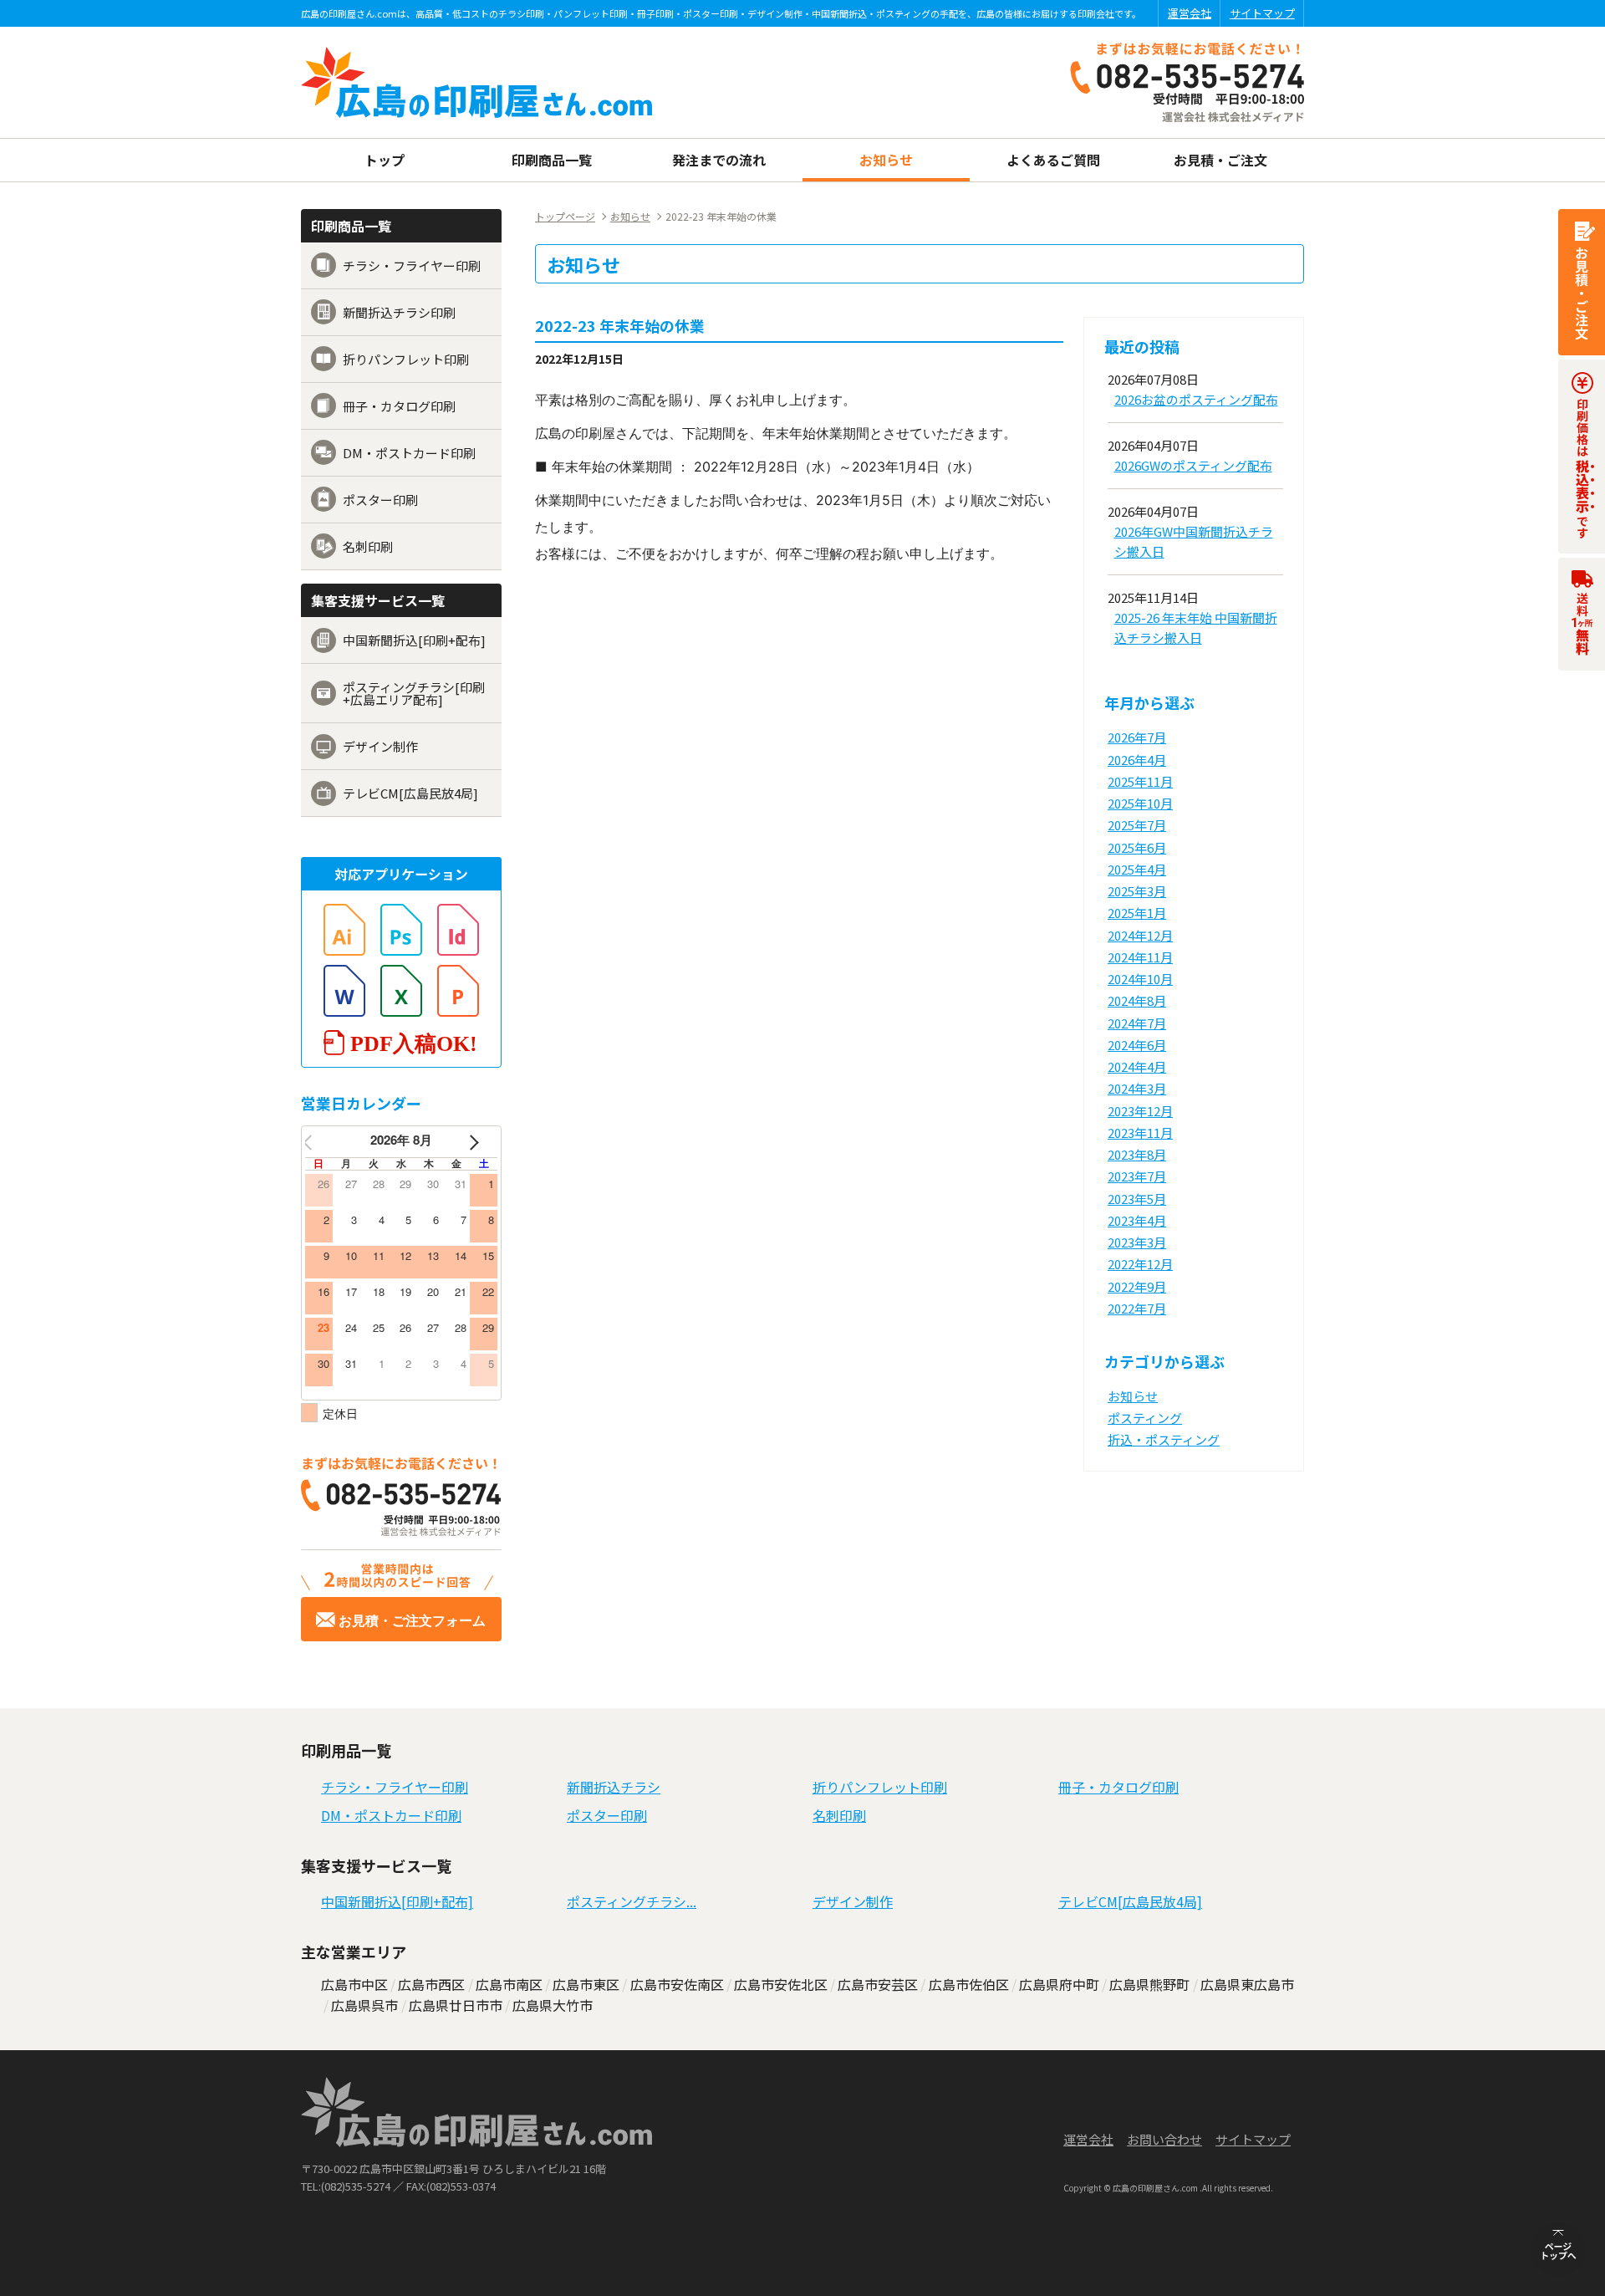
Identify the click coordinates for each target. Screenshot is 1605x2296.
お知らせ (886, 160)
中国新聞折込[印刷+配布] (414, 640)
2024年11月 (1140, 957)
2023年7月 (1137, 1176)
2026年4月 (1137, 760)
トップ (385, 160)
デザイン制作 (380, 746)
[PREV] (321, 1142)
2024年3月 (1137, 1088)
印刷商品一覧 (552, 160)
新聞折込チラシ (614, 1787)
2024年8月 (1137, 1000)
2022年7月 (1137, 1308)
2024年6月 (1137, 1045)
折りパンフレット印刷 (406, 359)
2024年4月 (1137, 1066)
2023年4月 (1137, 1220)
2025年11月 (1140, 781)
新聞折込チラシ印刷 (399, 312)
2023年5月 (1137, 1199)
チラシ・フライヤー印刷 (412, 265)
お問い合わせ (1164, 2139)
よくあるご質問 (1053, 160)
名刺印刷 (368, 546)
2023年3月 (1137, 1242)
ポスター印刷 (380, 500)
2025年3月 (1137, 891)
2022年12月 (1140, 1264)
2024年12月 (1140, 935)
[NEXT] (481, 1142)
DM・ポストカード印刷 (409, 453)
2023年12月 (1140, 1111)
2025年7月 (1137, 825)
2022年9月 (1137, 1286)
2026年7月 (1137, 737)
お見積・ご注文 (1220, 160)
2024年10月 (1140, 979)
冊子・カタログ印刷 (399, 406)
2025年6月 (1137, 847)
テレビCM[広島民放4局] (410, 793)
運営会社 (1190, 13)
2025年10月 (1140, 803)
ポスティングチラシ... (632, 1901)
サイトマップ (1262, 13)
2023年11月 (1140, 1133)
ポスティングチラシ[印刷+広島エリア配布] (414, 693)
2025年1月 (1137, 913)
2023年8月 (1137, 1154)
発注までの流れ (719, 160)
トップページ (565, 217)
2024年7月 (1137, 1023)
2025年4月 (1137, 869)
